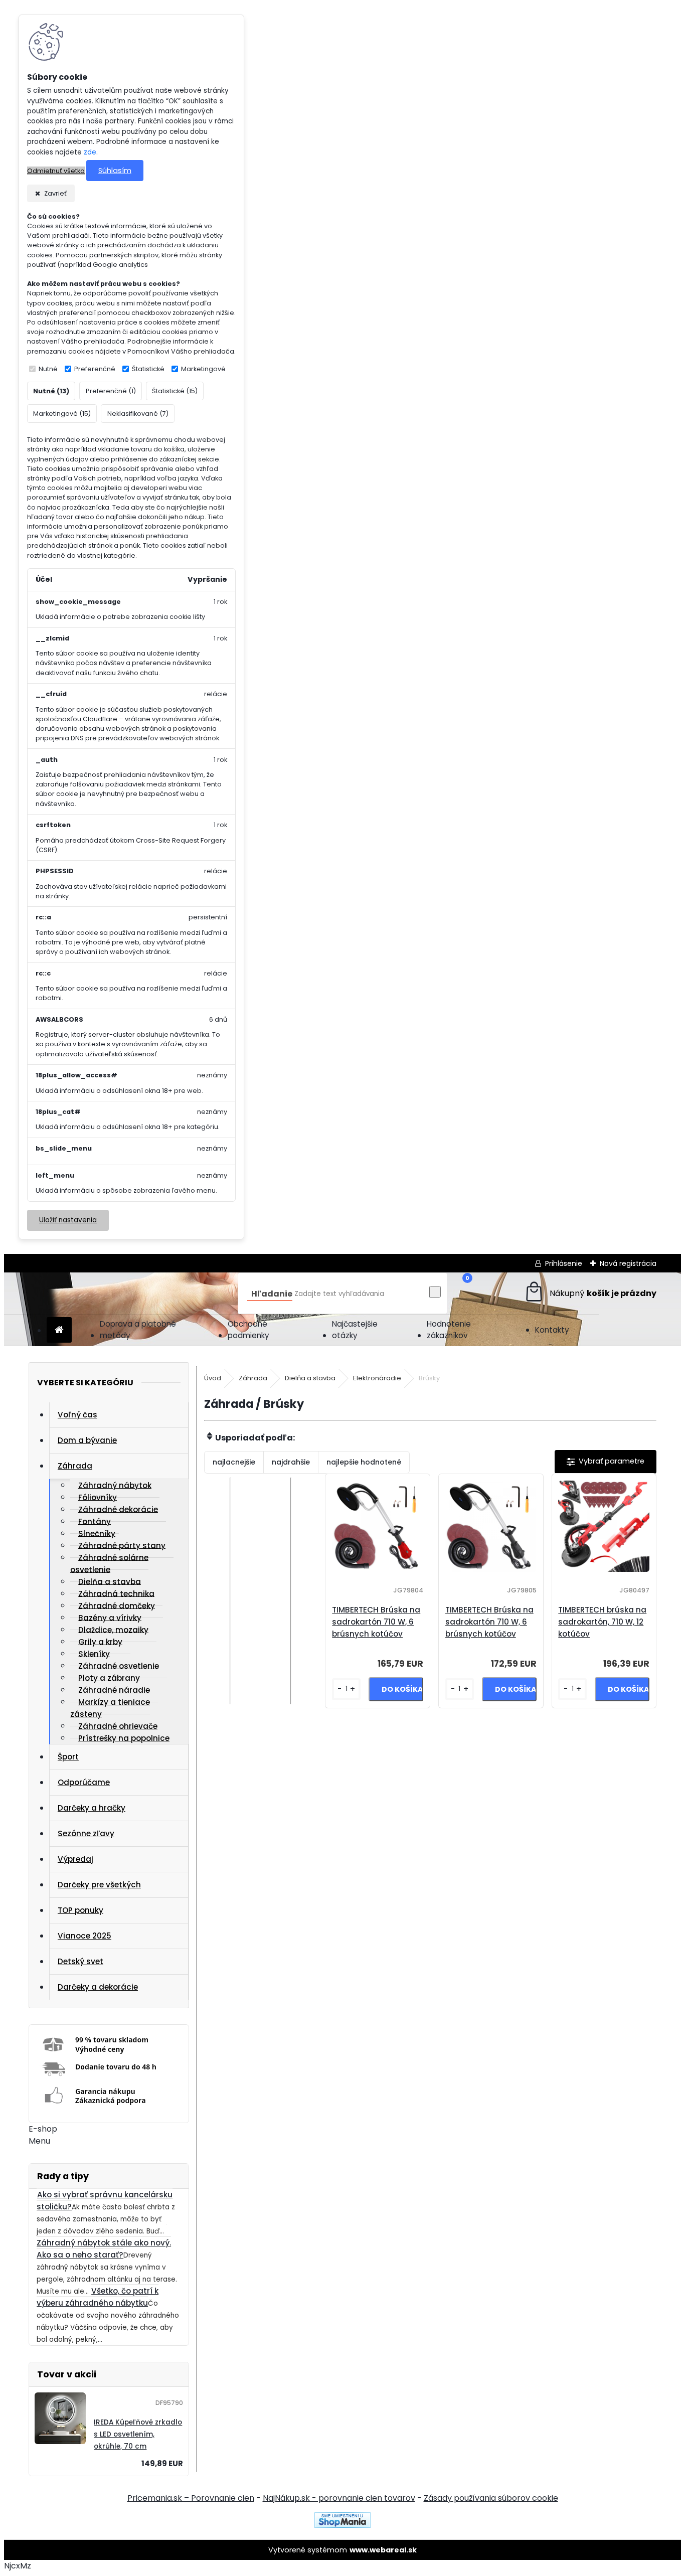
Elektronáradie (377, 1378)
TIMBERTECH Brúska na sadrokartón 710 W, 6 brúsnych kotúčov (376, 1622)
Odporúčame (84, 1782)
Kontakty (552, 1330)
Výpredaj (75, 1859)
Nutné (48, 369)
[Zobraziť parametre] (606, 1462)
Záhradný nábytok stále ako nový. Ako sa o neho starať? (104, 2249)
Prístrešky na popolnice (124, 1738)
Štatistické (148, 369)
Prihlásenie (564, 1263)
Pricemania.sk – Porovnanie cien (191, 2498)
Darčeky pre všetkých (99, 1885)
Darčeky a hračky (92, 1808)
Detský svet (80, 1961)
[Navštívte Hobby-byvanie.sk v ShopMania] (342, 2525)
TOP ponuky (80, 1910)
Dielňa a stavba (310, 1378)
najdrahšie (291, 1462)
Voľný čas (77, 1415)
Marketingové (203, 369)
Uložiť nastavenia (68, 1220)
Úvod (213, 1378)
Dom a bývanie (87, 1440)
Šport (68, 1757)
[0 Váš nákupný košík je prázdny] (590, 1293)
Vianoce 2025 (84, 1936)
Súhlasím (115, 171)
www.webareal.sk (383, 2550)
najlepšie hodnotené (364, 1462)
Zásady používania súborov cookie (491, 2498)
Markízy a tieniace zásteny (110, 1708)
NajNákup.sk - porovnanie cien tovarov (339, 2498)
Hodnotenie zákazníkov (449, 1330)
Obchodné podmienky (248, 1330)
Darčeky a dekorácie (98, 1987)
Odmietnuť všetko (56, 171)
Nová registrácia (628, 1263)
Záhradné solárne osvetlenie (109, 1563)
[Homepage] (59, 1330)
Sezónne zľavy (86, 1833)
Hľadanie (272, 1294)
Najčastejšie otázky (355, 1330)
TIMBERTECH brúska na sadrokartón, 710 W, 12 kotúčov (602, 1622)
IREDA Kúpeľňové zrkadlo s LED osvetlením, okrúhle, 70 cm (138, 2434)
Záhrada (75, 1466)
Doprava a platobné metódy (138, 1330)
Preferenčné (95, 369)
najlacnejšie (234, 1462)
